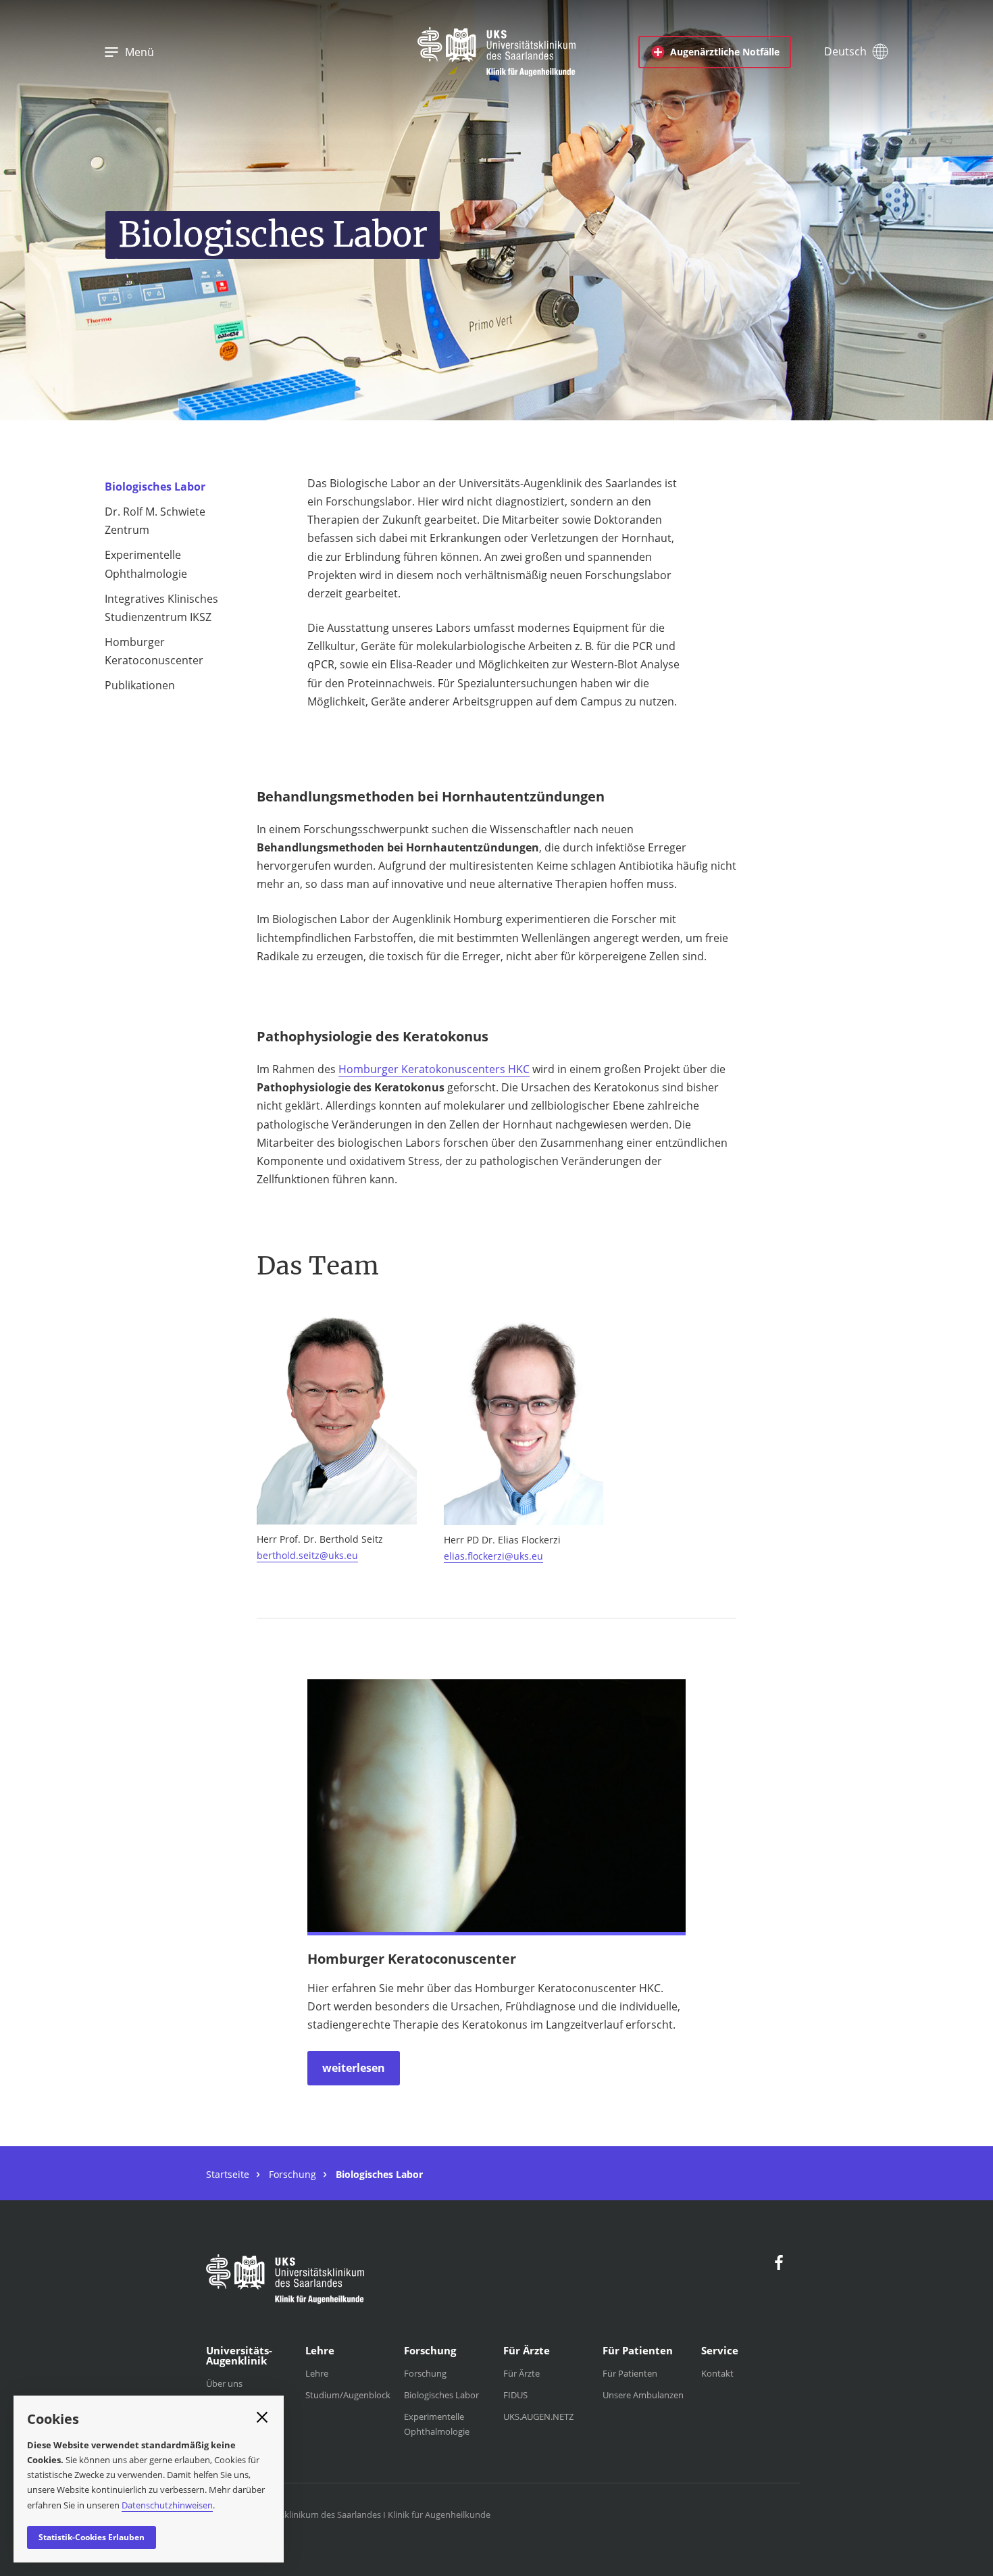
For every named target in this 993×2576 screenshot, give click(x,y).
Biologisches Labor (155, 487)
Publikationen (140, 685)
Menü (139, 52)
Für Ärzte (521, 2373)
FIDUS (515, 2395)
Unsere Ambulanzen (643, 2395)
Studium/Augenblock (348, 2395)
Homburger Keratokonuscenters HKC (434, 1069)
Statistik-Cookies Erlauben (92, 2537)
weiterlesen (354, 2068)
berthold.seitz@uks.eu (307, 1555)
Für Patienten (630, 2373)
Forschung (292, 2174)
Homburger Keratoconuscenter (154, 651)
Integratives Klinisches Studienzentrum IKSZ (161, 608)
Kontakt (717, 2373)
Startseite (228, 2174)
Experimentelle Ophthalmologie (146, 564)
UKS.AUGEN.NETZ (538, 2417)
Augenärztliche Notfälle (725, 52)
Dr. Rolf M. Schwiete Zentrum (155, 521)
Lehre (317, 2373)
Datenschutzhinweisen (167, 2505)
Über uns (224, 2383)
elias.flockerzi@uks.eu (493, 1556)
